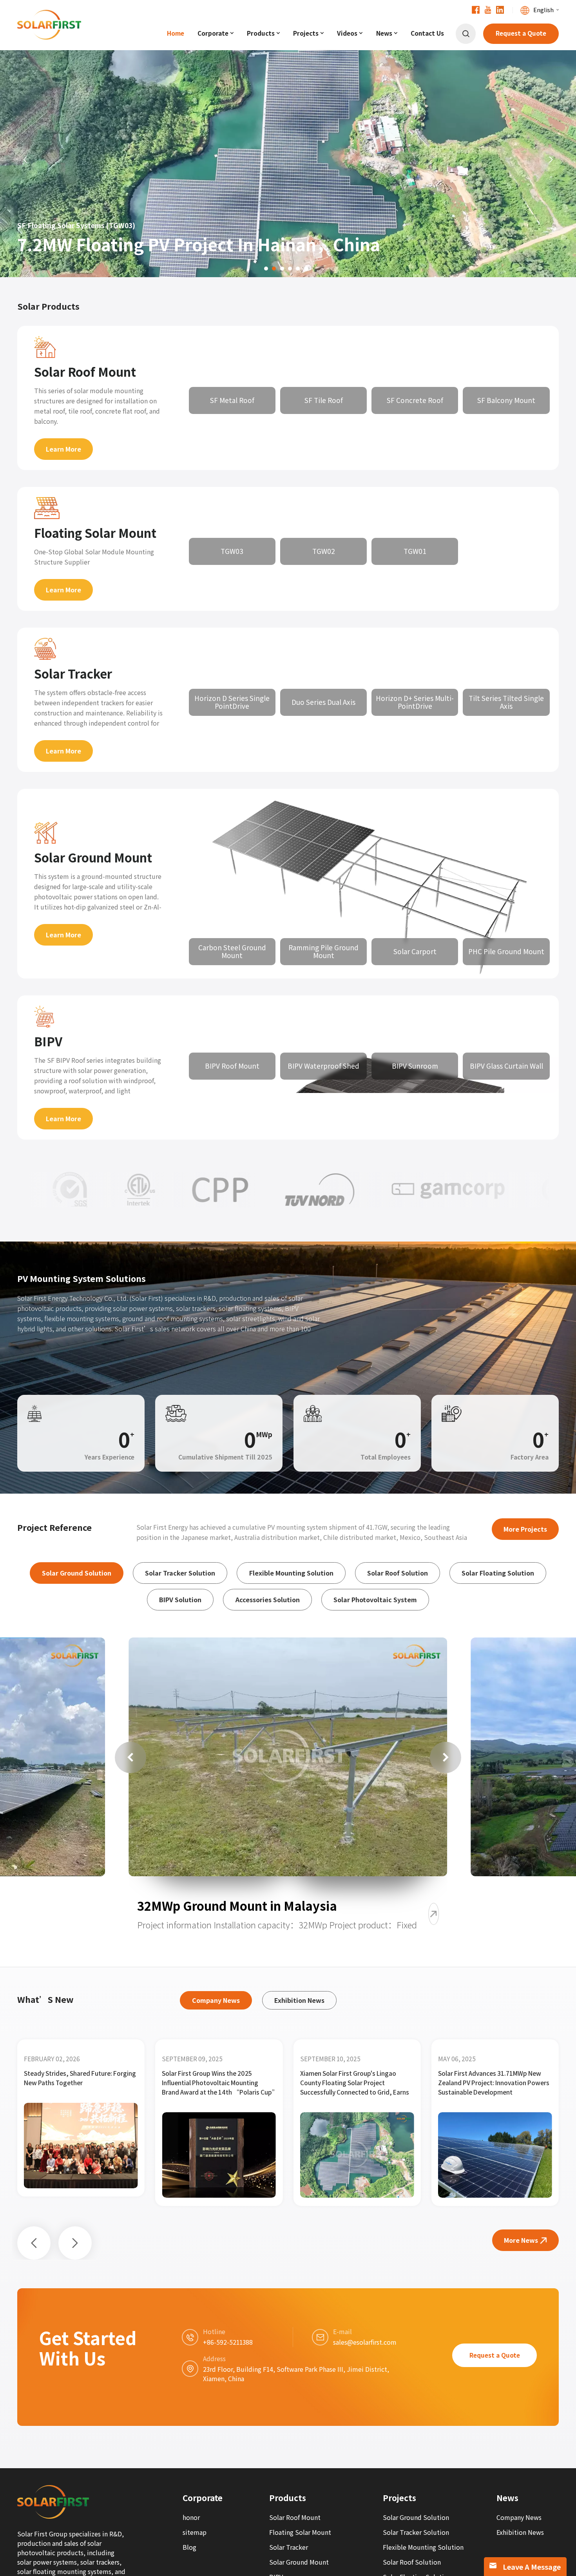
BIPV (48, 1041)
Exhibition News (520, 2532)
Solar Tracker (73, 674)
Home (176, 33)
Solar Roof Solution (412, 2562)
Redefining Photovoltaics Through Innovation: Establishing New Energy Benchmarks (352, 2083)
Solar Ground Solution (416, 2517)
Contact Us (427, 33)
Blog (189, 2547)
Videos (347, 33)
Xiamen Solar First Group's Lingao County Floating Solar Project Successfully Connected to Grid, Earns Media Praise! (78, 2083)
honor (191, 2517)
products (261, 33)
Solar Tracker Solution (416, 2532)
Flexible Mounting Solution (423, 2547)
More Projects (525, 1529)
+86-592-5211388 (228, 2342)
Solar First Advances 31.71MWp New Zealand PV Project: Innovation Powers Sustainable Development (217, 2083)
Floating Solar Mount (95, 533)
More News (521, 2240)
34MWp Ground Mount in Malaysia (240, 1906)
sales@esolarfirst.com (365, 2342)
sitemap (195, 2532)
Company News (519, 2517)
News (384, 33)
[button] (25, 160)
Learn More (63, 449)
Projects (306, 33)
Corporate (213, 33)
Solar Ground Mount (93, 858)
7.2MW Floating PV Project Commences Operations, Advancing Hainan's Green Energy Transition (494, 2083)
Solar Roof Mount (85, 372)
